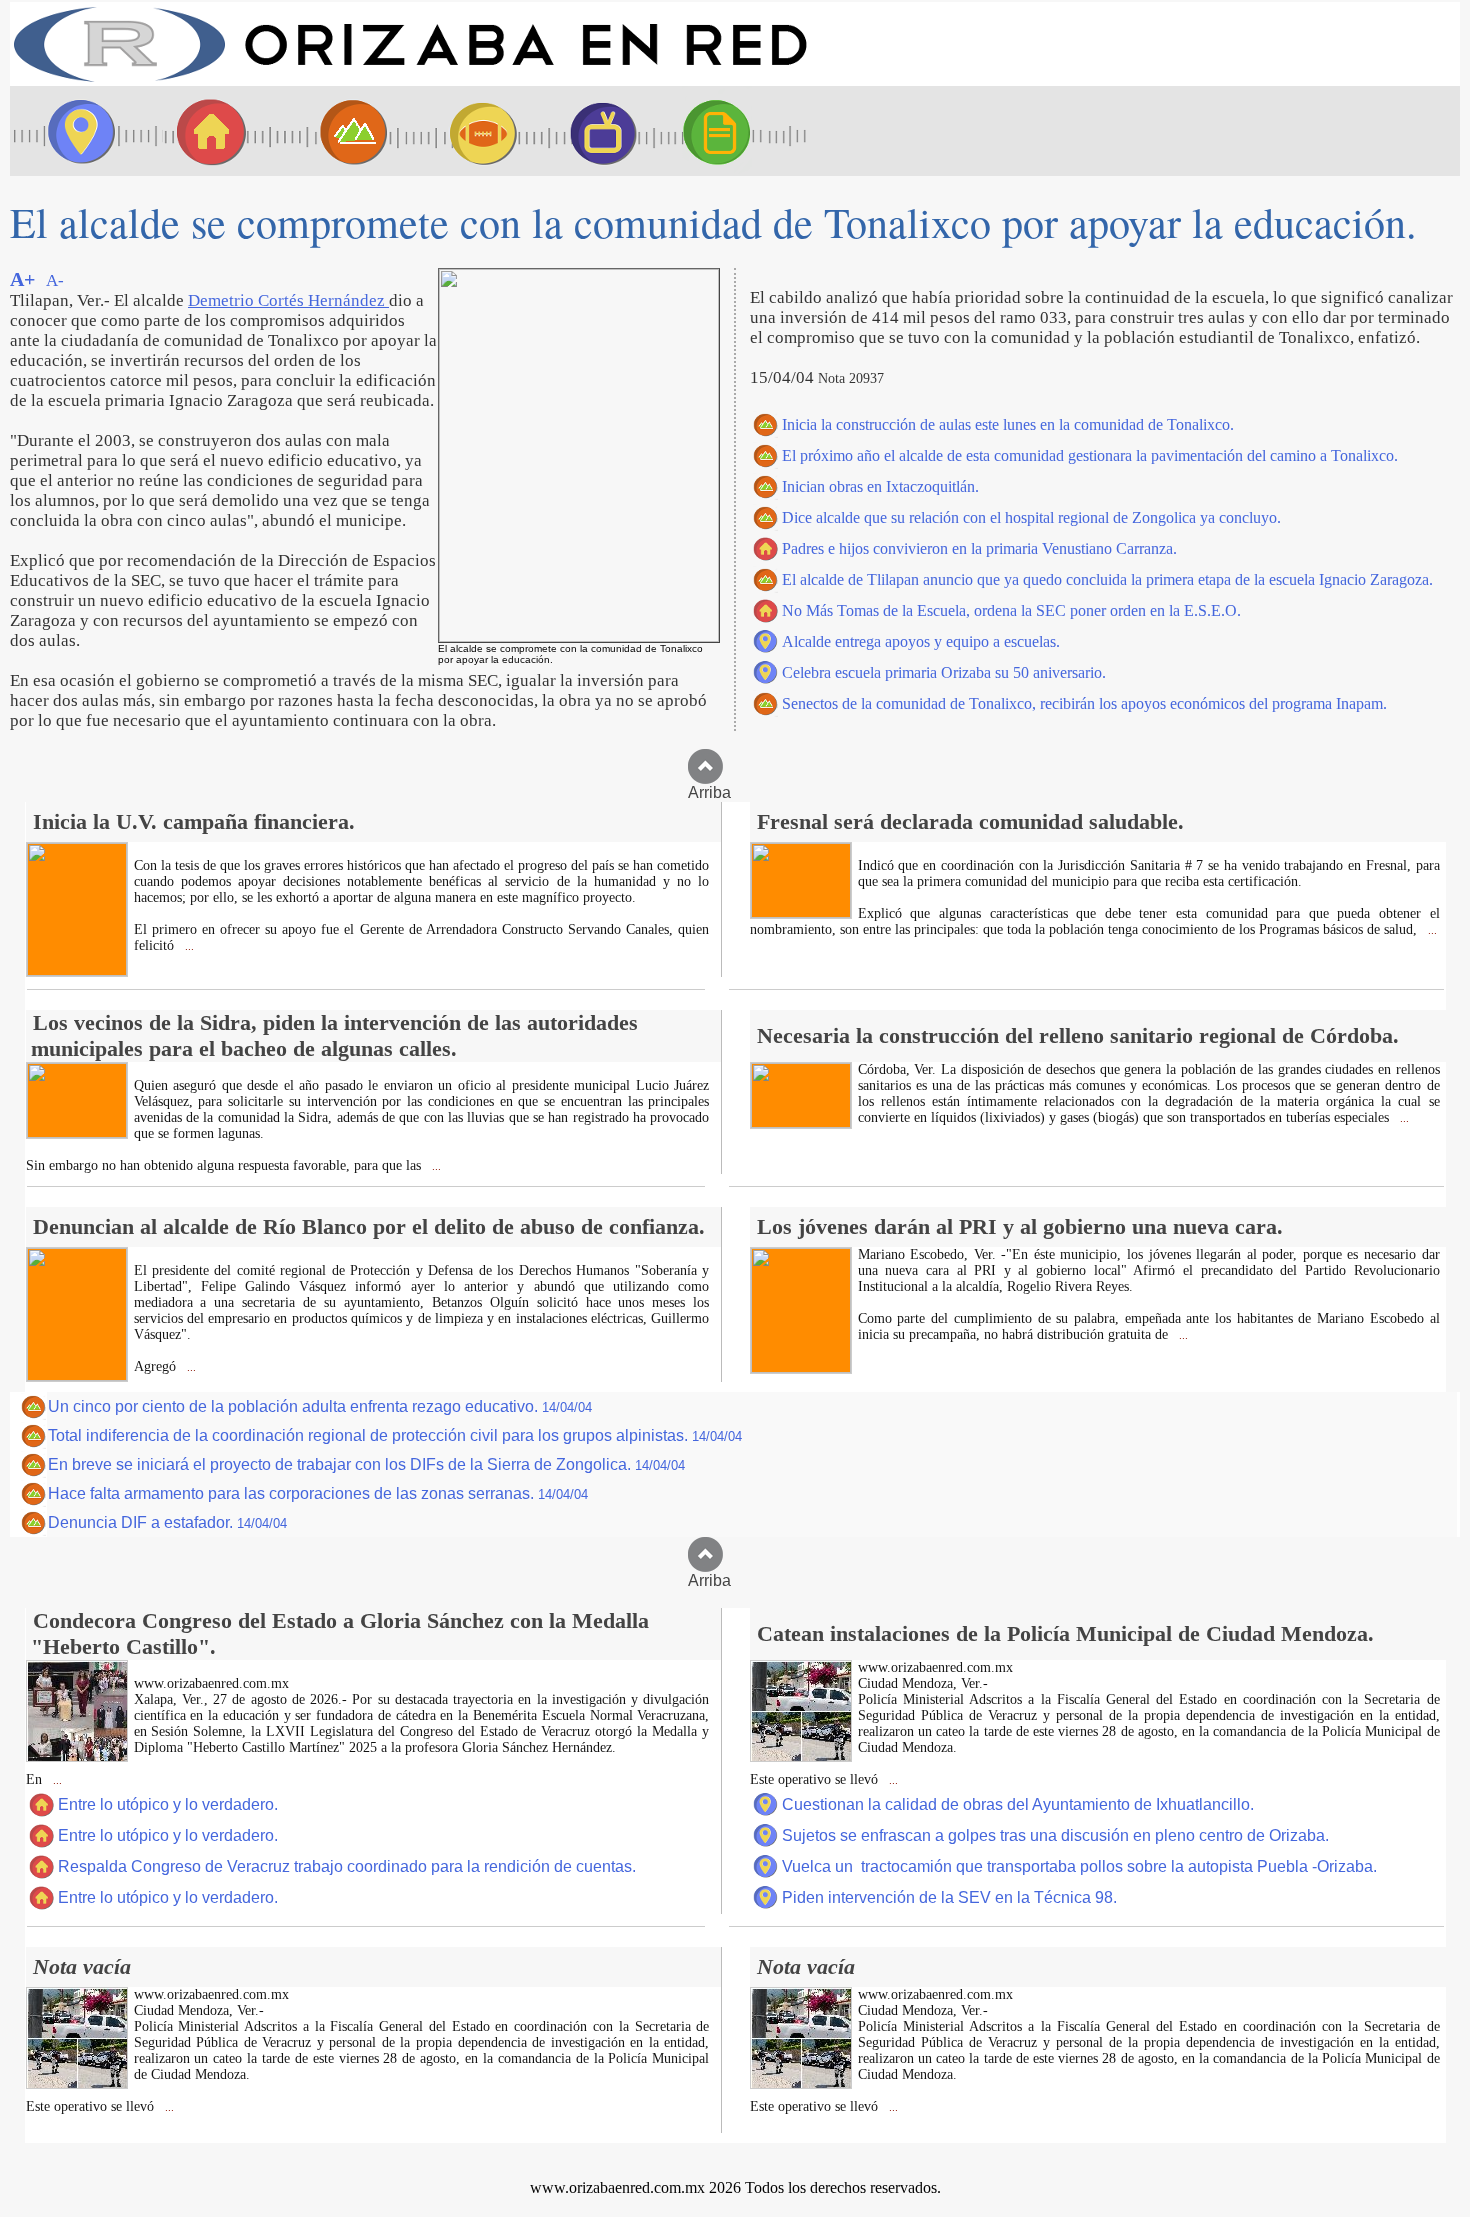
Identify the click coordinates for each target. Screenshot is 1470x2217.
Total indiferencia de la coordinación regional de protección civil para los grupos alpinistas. (395, 1435)
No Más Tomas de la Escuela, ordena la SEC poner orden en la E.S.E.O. (1011, 610)
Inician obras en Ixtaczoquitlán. (880, 486)
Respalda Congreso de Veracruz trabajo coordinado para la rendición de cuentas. (347, 1866)
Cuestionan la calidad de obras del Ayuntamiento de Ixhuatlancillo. (1018, 1804)
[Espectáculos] (595, 131)
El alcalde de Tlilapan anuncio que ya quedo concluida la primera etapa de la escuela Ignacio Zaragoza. (1107, 579)
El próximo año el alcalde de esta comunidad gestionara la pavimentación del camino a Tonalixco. (1090, 455)
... (188, 946)
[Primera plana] (75, 131)
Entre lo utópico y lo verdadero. (168, 1804)
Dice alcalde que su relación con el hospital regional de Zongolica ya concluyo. (1031, 517)
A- (55, 280)
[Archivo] (735, 131)
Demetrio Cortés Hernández (288, 300)
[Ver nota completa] (77, 970)
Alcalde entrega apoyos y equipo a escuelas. (921, 641)
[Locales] (205, 131)
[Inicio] (410, 80)
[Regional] (335, 131)
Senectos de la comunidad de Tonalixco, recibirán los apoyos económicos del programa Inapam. (1084, 703)
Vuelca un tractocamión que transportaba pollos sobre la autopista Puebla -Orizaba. (1079, 1866)
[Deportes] (465, 131)
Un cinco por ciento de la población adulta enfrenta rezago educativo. (320, 1406)
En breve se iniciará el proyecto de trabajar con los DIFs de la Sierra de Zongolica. (366, 1464)
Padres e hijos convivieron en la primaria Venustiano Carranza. (979, 548)
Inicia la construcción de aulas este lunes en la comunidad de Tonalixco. (1008, 424)
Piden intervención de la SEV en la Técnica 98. (949, 1897)
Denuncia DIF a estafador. (167, 1522)
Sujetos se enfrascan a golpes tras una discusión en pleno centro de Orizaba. (1055, 1835)
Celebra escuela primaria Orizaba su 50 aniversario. (944, 672)
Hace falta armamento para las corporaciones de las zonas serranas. (318, 1493)
